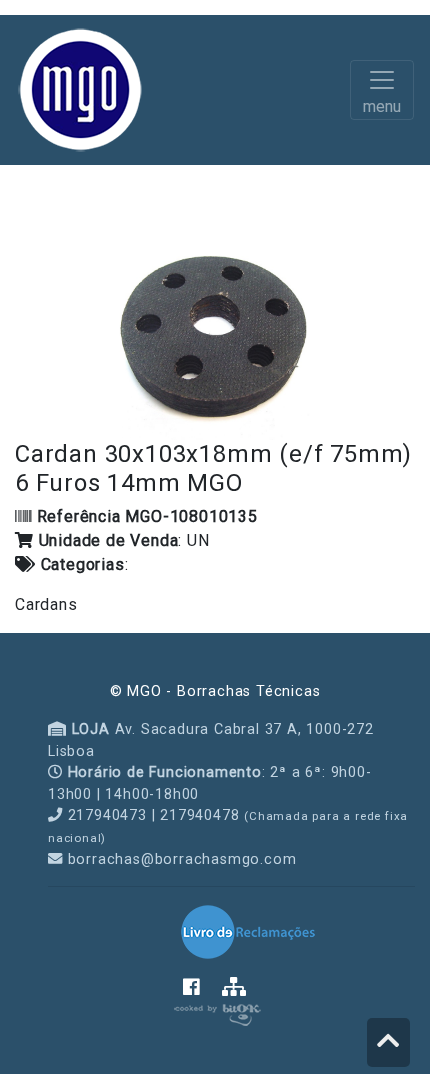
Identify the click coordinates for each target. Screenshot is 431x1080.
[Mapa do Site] (234, 987)
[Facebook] (202, 987)
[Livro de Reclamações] (248, 931)
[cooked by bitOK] (215, 1011)
